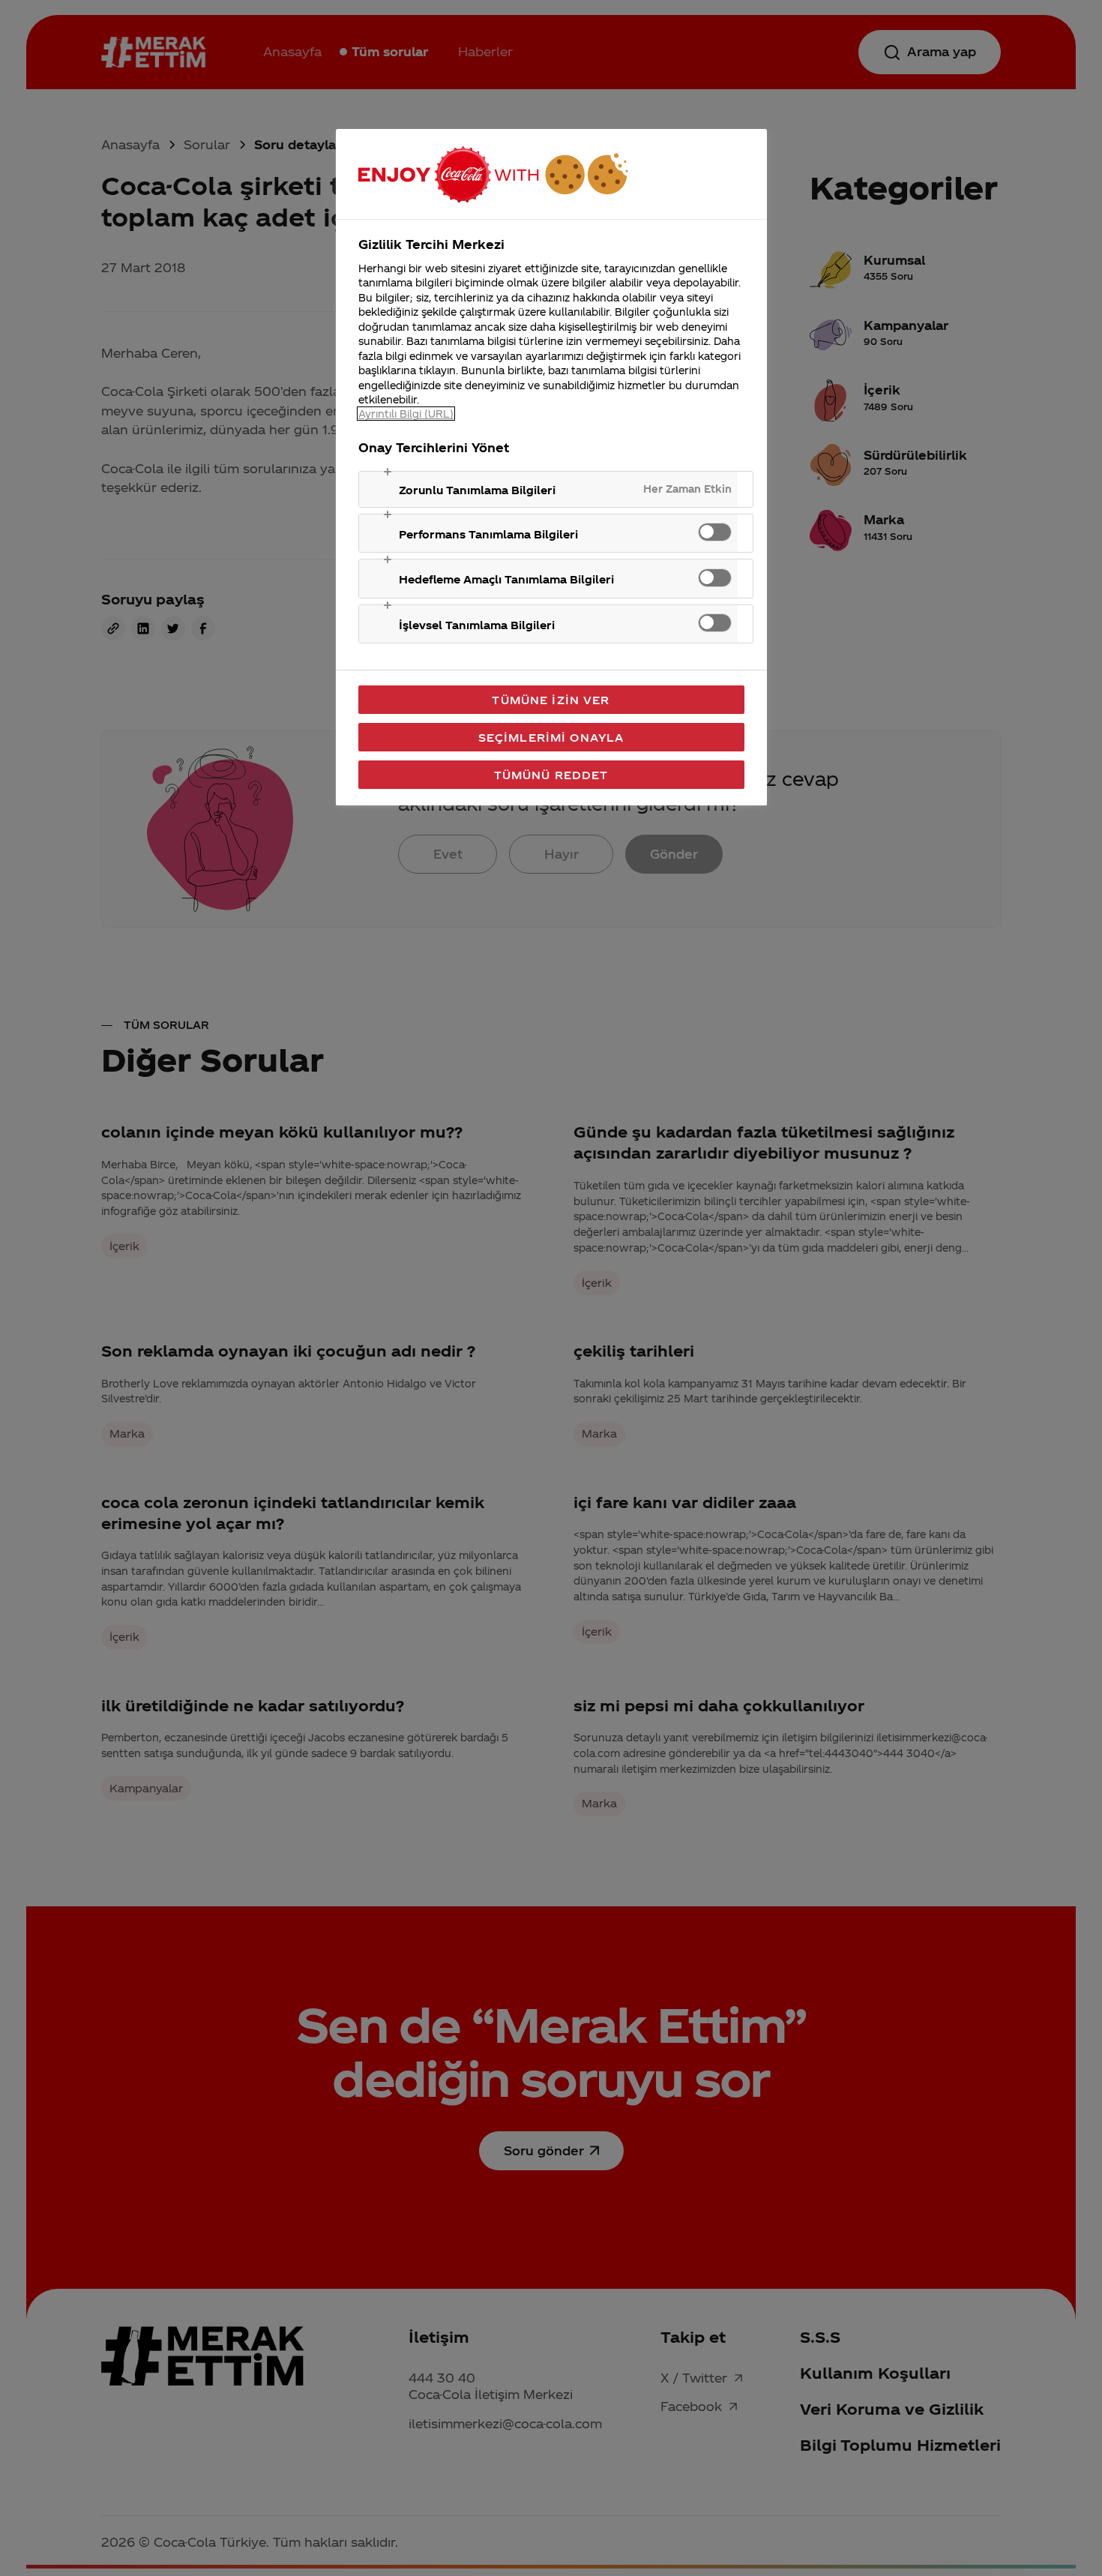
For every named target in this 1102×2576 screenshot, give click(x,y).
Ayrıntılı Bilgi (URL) (406, 414)
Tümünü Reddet (551, 775)
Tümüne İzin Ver (551, 700)
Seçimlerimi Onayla (551, 737)
